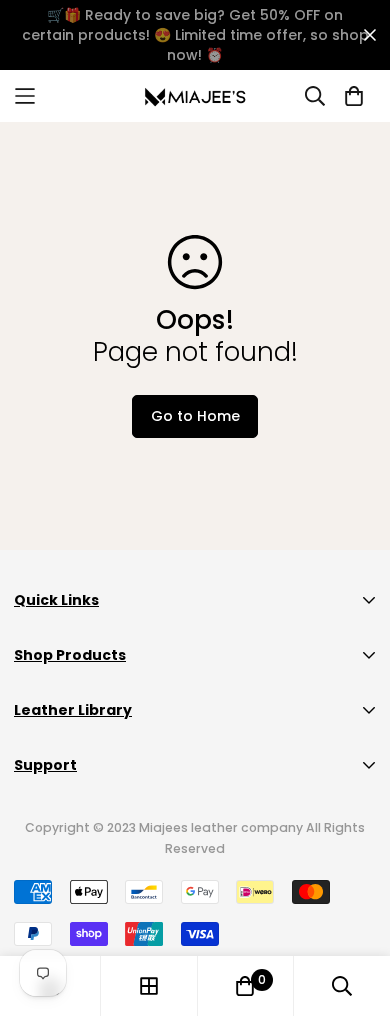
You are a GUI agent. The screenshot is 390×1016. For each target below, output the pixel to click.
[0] (245, 986)
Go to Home (195, 416)
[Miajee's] (195, 96)
